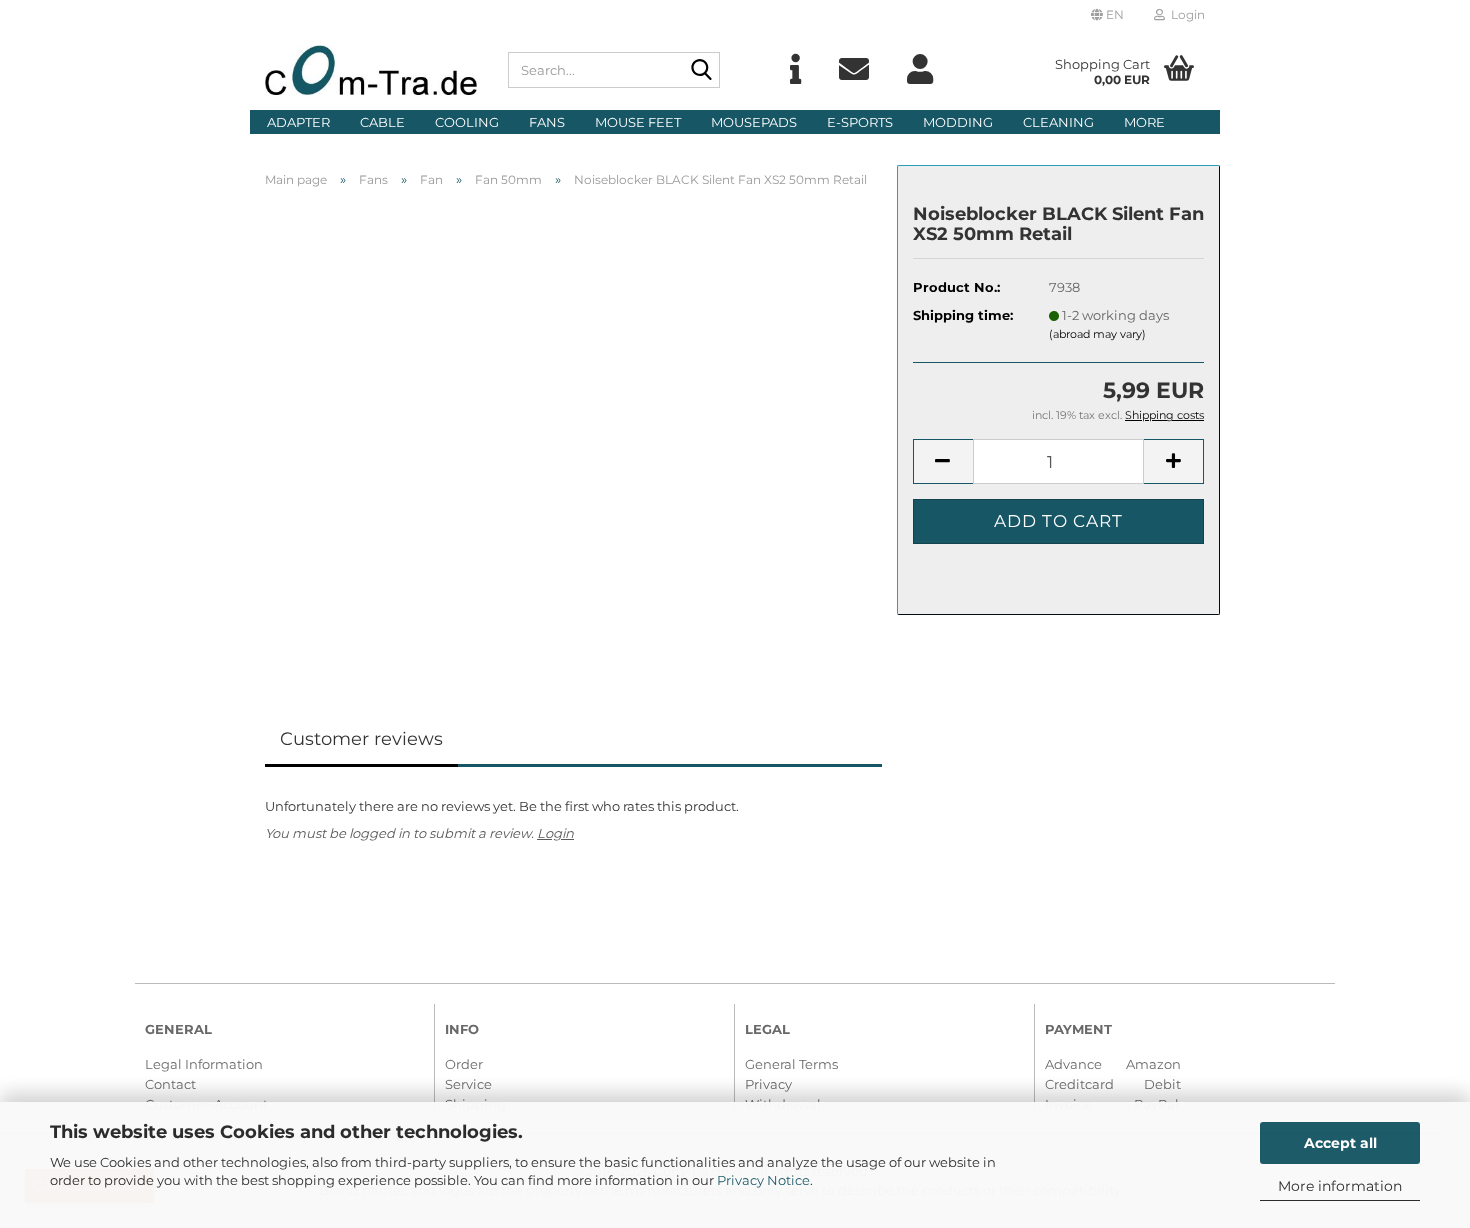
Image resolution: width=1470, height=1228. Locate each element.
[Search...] (701, 71)
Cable (382, 122)
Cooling (467, 122)
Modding (958, 122)
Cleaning (1058, 122)
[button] (1107, 15)
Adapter (298, 122)
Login (555, 833)
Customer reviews (361, 739)
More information (1340, 1186)
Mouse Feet (638, 122)
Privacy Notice (763, 1180)
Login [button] (1185, 14)
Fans (547, 122)
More (1144, 122)
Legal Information (204, 1064)
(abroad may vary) (1097, 334)
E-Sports (860, 122)
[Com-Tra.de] (371, 70)
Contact (170, 1084)
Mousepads (754, 122)
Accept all (1340, 1143)
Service (468, 1084)
